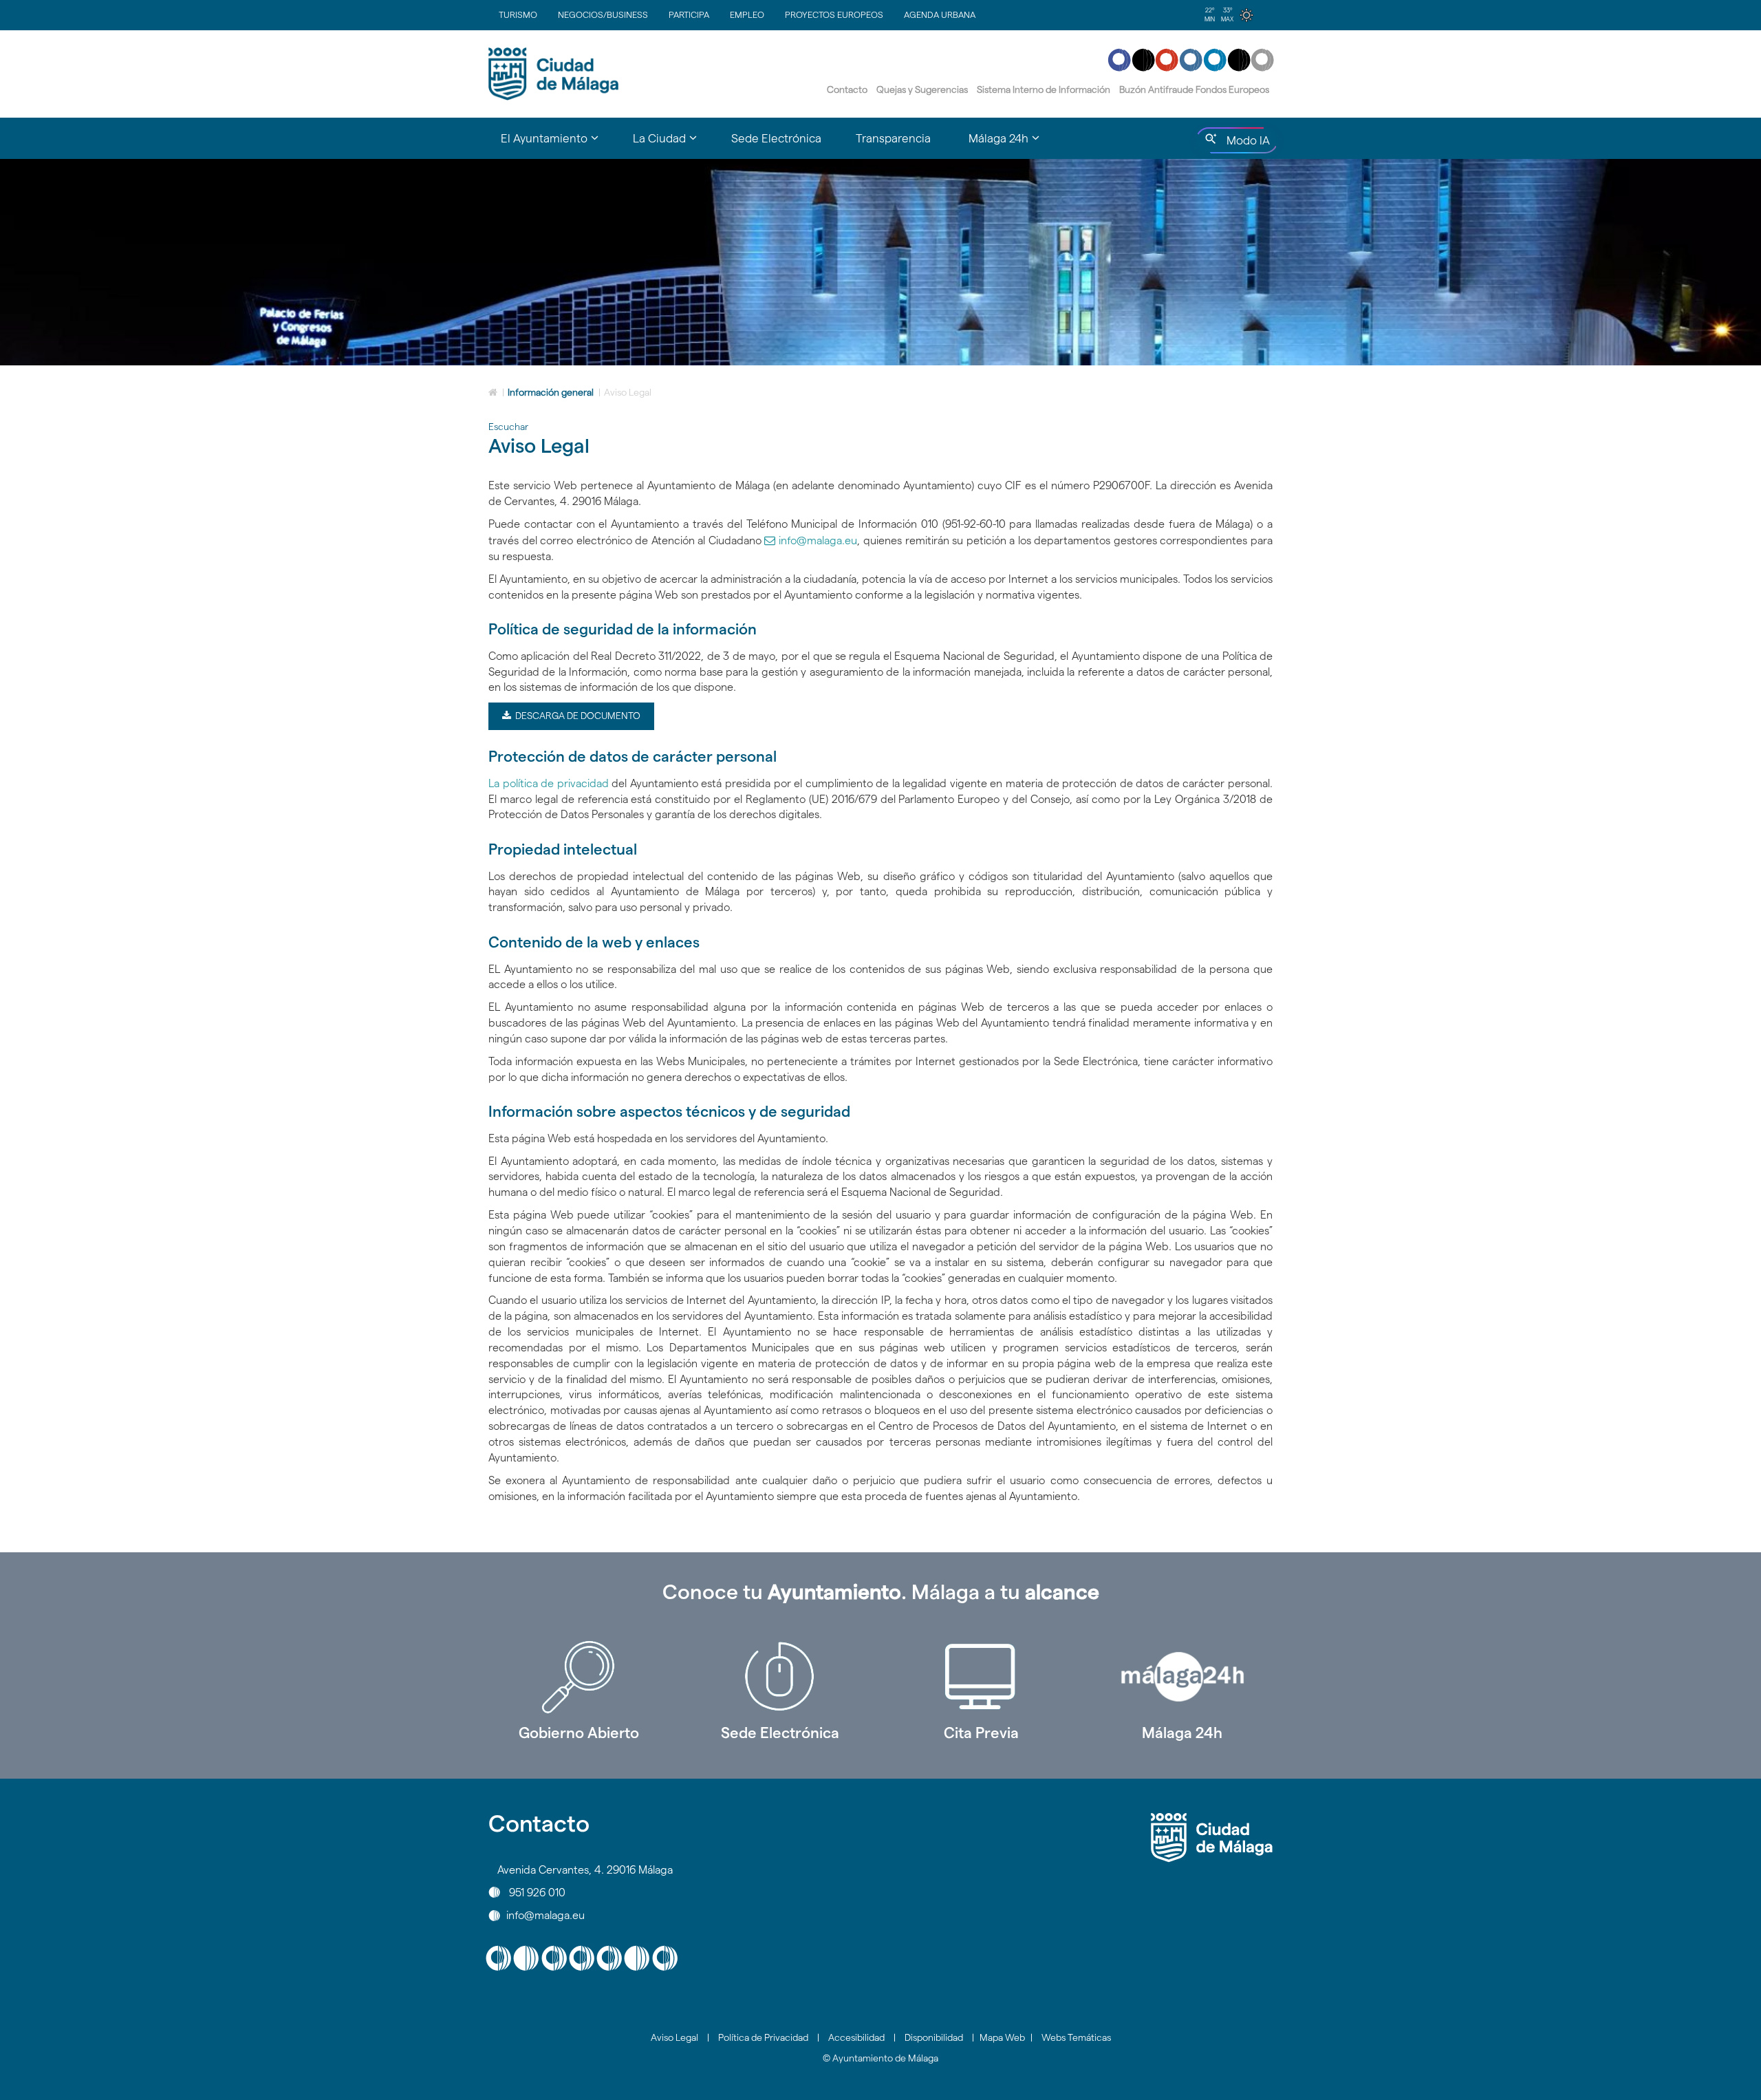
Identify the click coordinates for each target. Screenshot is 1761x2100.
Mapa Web (1002, 2037)
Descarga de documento (575, 716)
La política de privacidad (549, 783)
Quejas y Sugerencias (922, 89)
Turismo (518, 14)
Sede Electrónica (776, 138)
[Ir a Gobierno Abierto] (579, 1677)
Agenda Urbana (940, 14)
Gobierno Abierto (579, 1733)
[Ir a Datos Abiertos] (981, 1677)
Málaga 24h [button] (1013, 144)
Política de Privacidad (763, 2037)
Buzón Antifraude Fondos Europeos (1194, 89)
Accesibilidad (856, 2037)
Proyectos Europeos (834, 14)
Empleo (747, 14)
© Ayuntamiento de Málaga (880, 2058)
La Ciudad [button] (673, 144)
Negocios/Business (603, 14)
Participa (689, 14)
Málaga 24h (1182, 1733)
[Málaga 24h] (1183, 1677)
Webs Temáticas (1076, 2037)
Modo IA (1245, 144)
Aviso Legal (674, 2037)
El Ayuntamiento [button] (558, 144)
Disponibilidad (934, 2037)
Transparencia (893, 138)
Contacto (847, 89)
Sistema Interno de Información (1044, 89)
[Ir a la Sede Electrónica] (780, 1677)
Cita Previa (981, 1733)
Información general (551, 392)
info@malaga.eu (818, 540)
